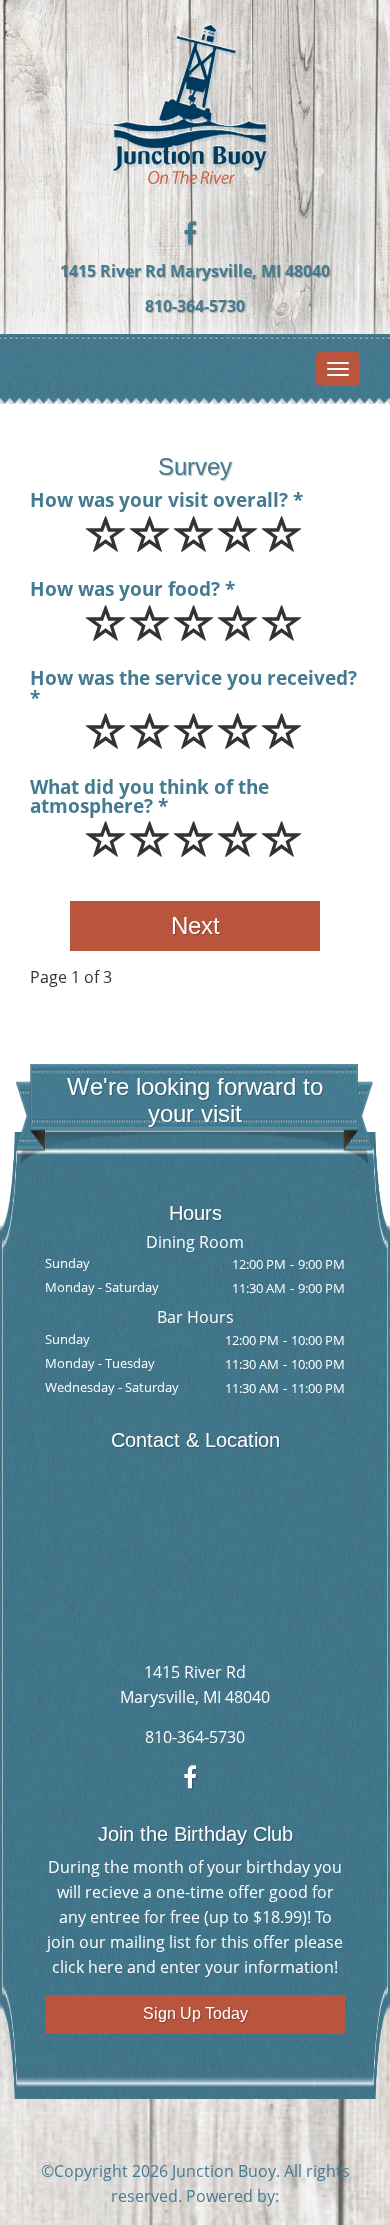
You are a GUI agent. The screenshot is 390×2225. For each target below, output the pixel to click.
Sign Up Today (195, 2013)
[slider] (195, 548)
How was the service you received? (193, 679)
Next (195, 925)
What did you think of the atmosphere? (149, 796)
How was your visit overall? (159, 499)
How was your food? (125, 588)
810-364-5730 (195, 306)
